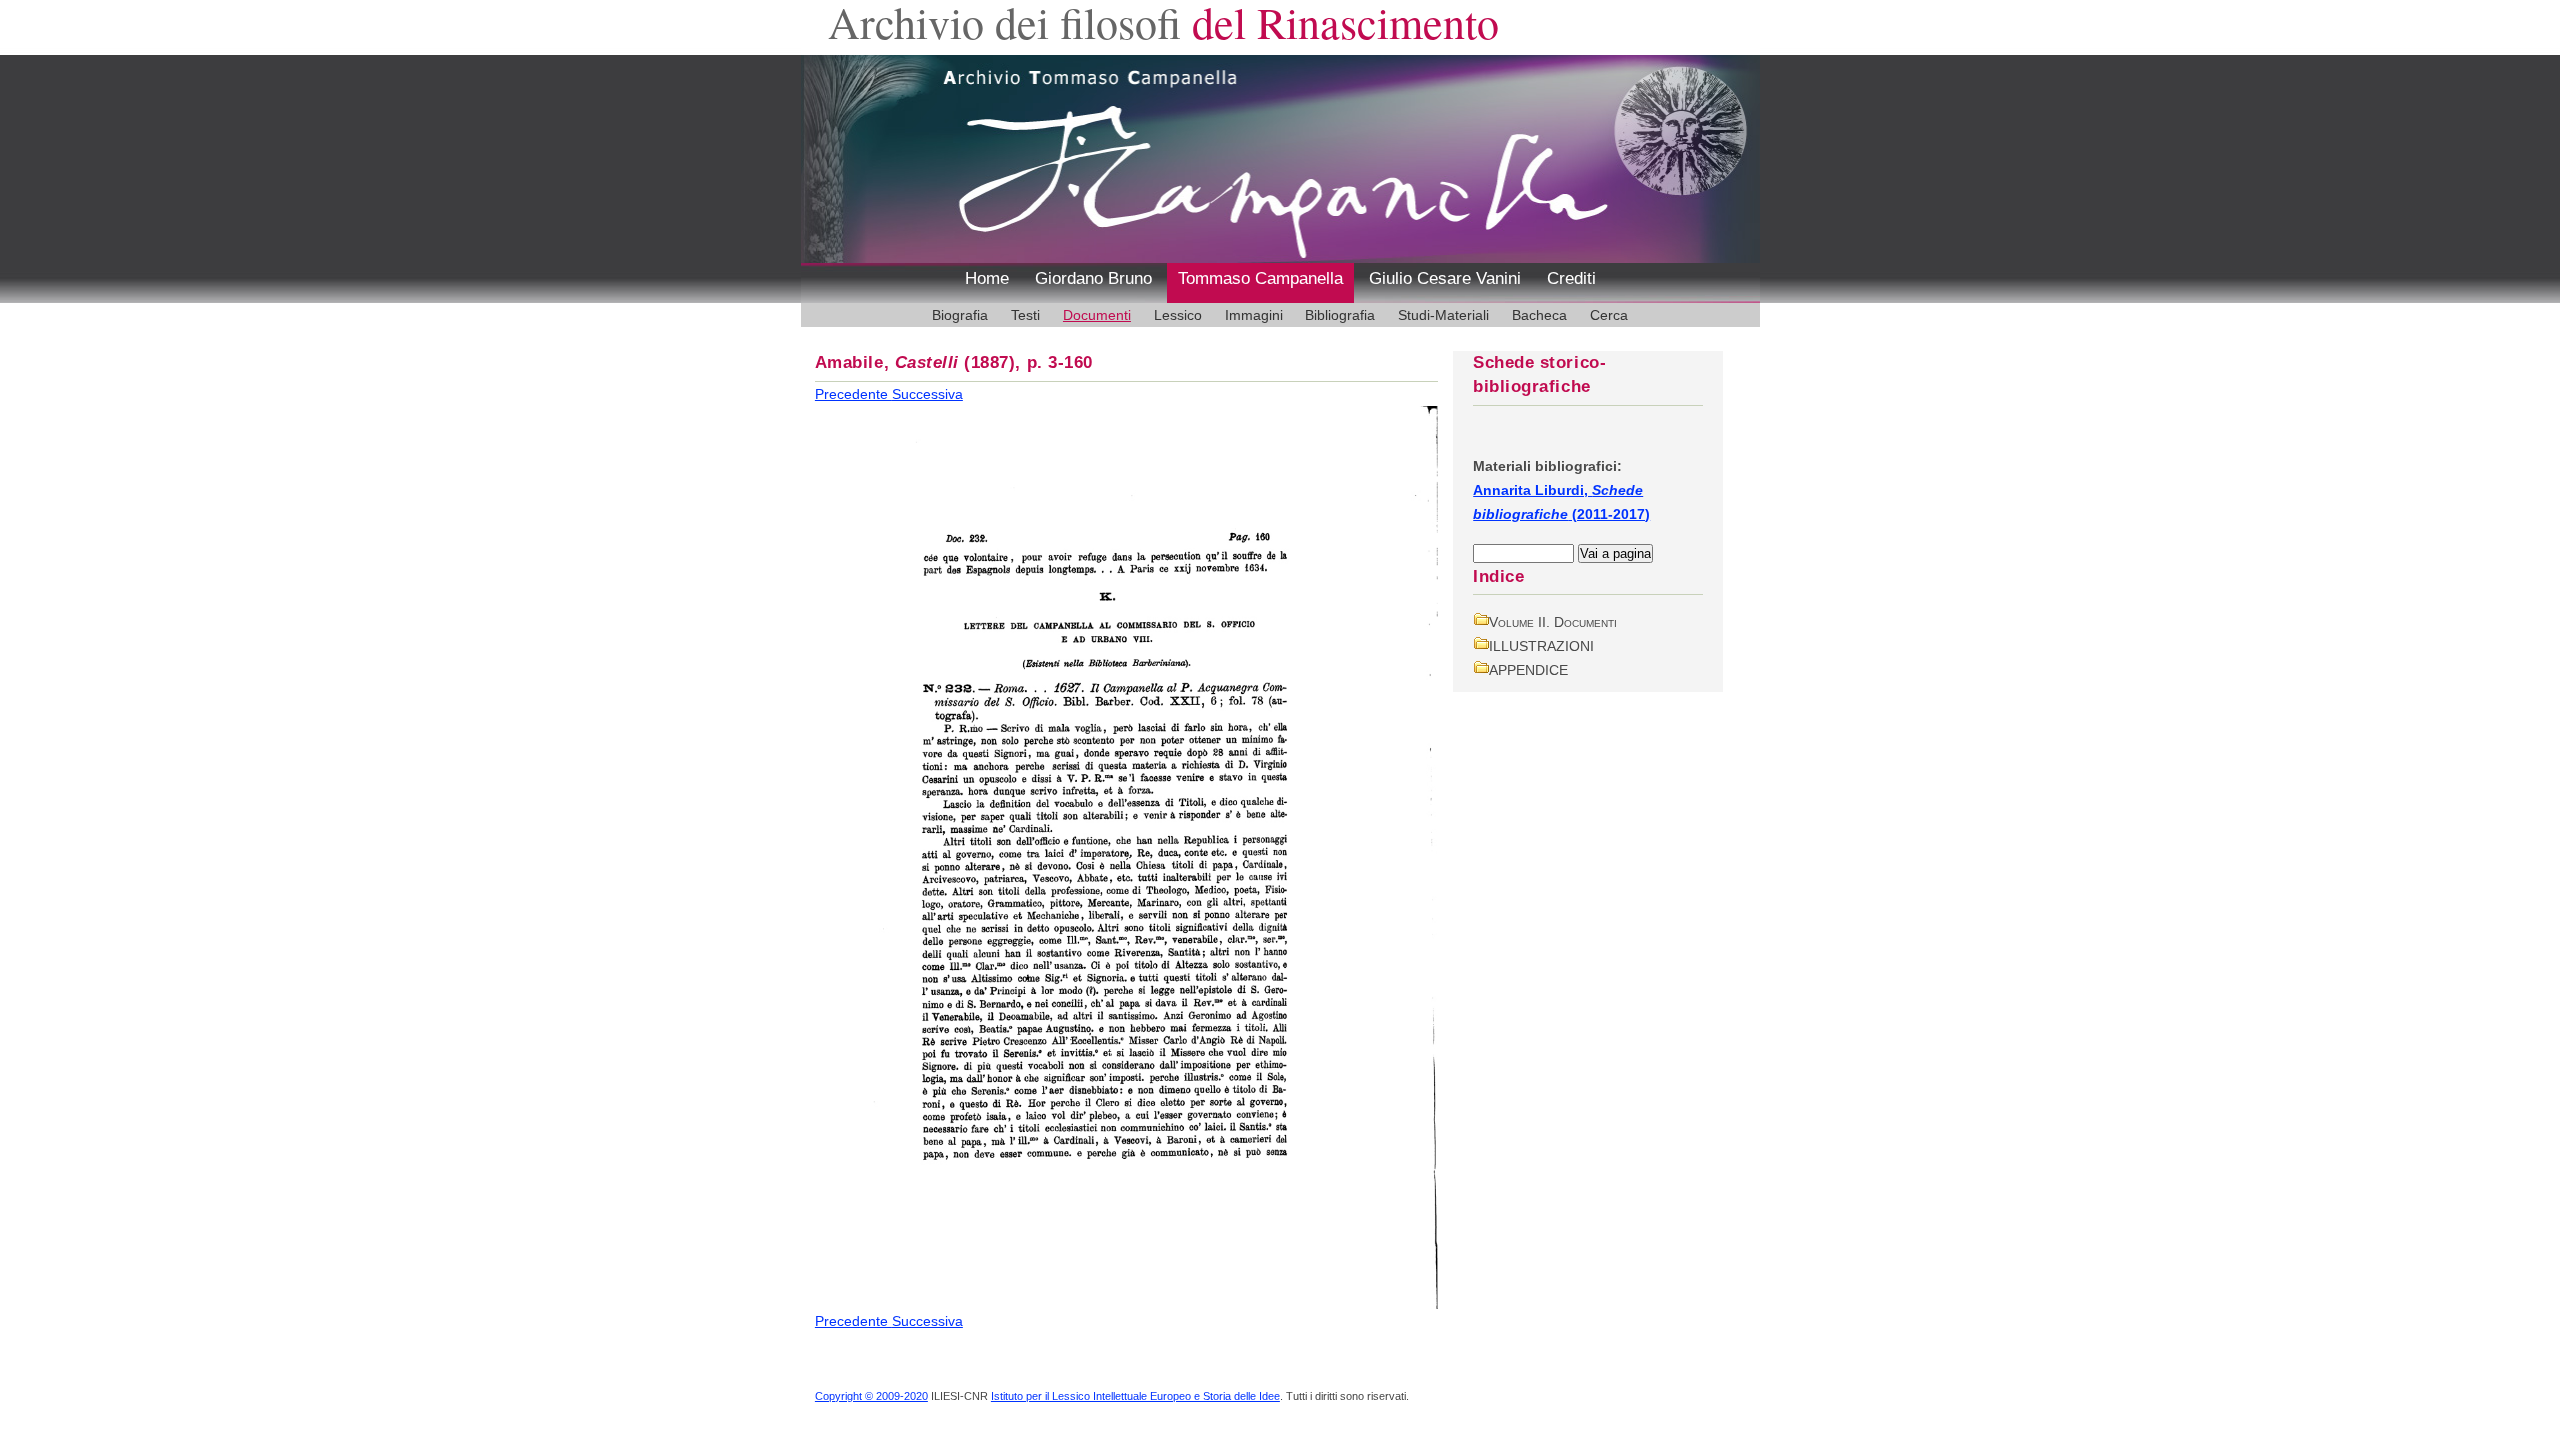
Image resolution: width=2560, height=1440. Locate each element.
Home (987, 278)
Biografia (960, 315)
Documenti (1097, 315)
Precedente (853, 394)
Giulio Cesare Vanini (1445, 278)
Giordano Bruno (1093, 278)
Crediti (1571, 278)
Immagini (1254, 315)
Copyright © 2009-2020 (871, 1396)
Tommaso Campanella (1260, 278)
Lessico (1178, 315)
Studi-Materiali (1443, 315)
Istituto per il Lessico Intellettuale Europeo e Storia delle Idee (1135, 1396)
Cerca (1609, 315)
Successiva (927, 394)
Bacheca (1539, 315)
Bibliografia (1340, 315)
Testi (1025, 315)
